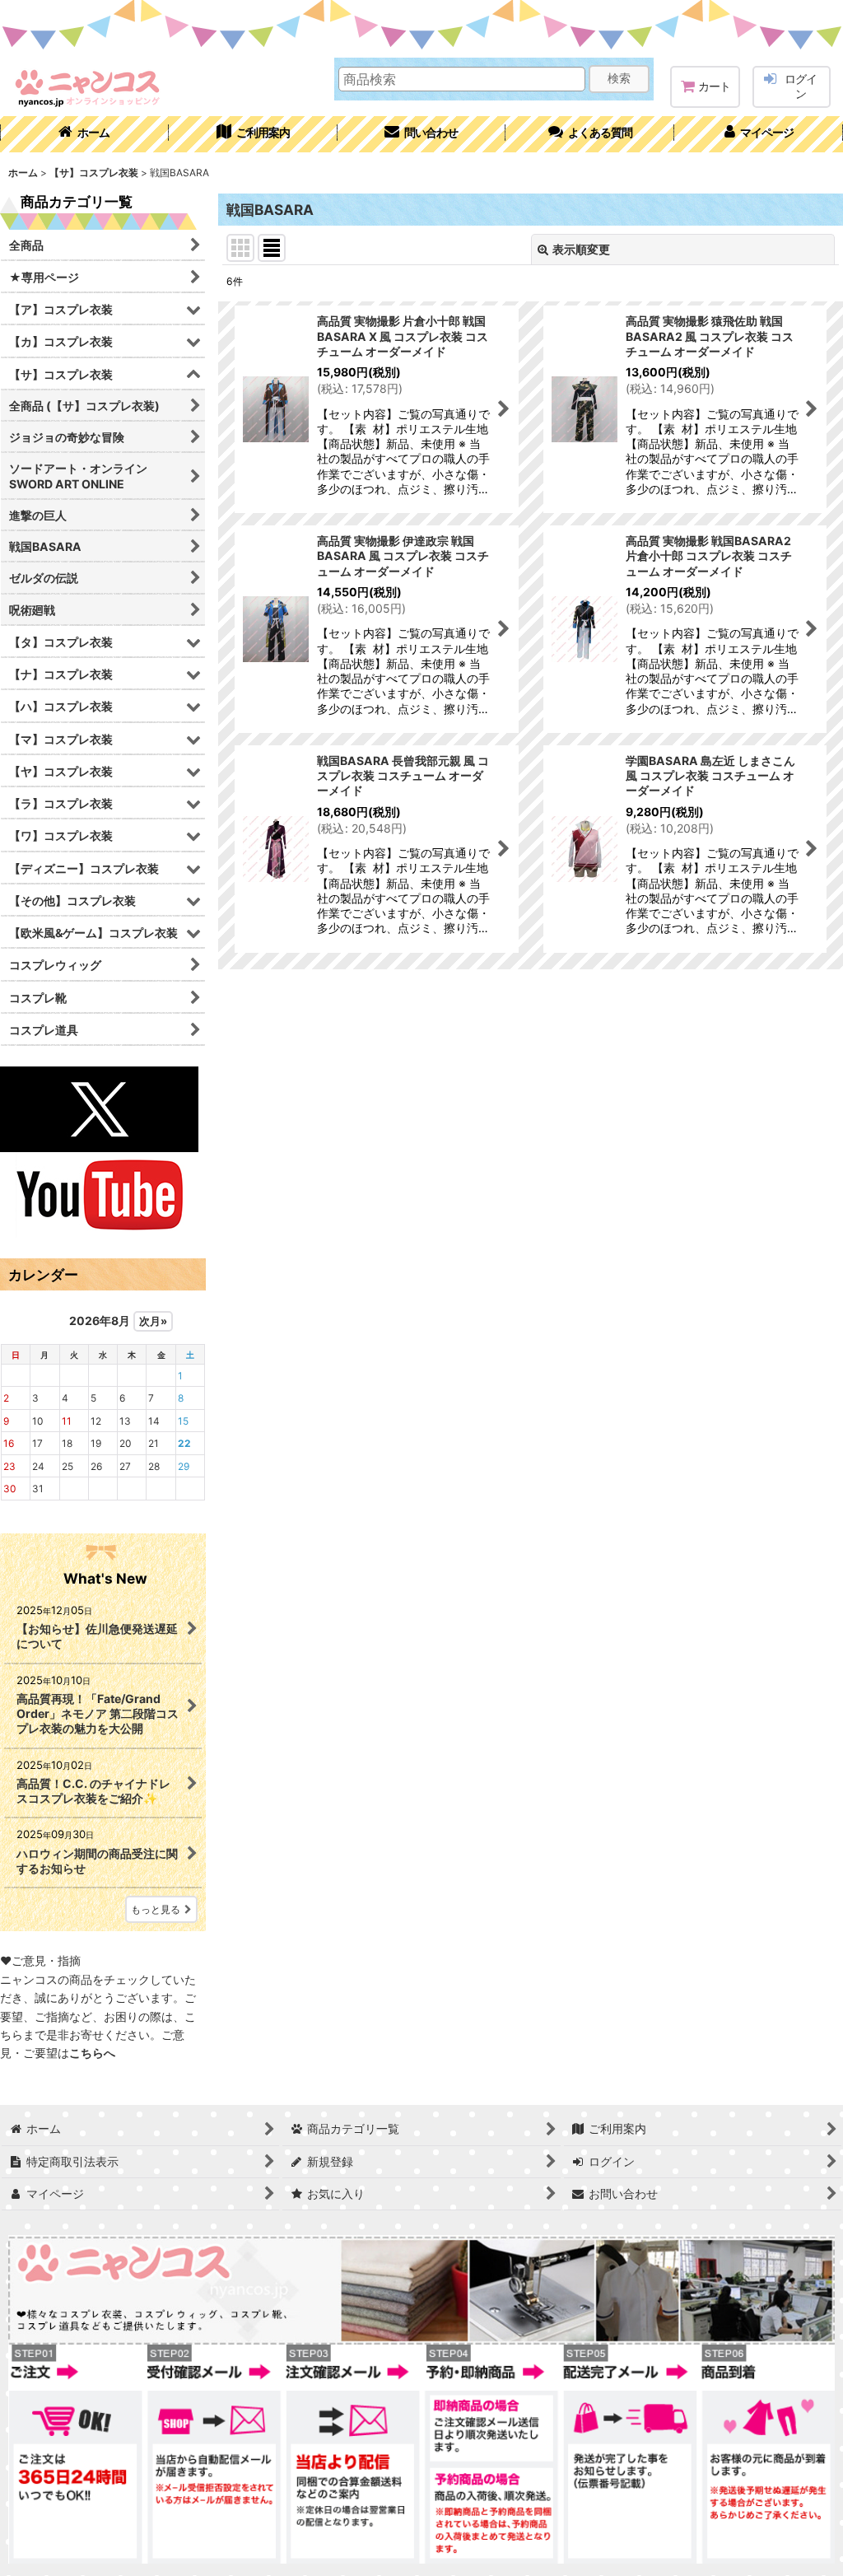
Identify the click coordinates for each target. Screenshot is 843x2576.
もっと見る (156, 1909)
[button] (590, 134)
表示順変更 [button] (581, 249)
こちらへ (92, 2053)
